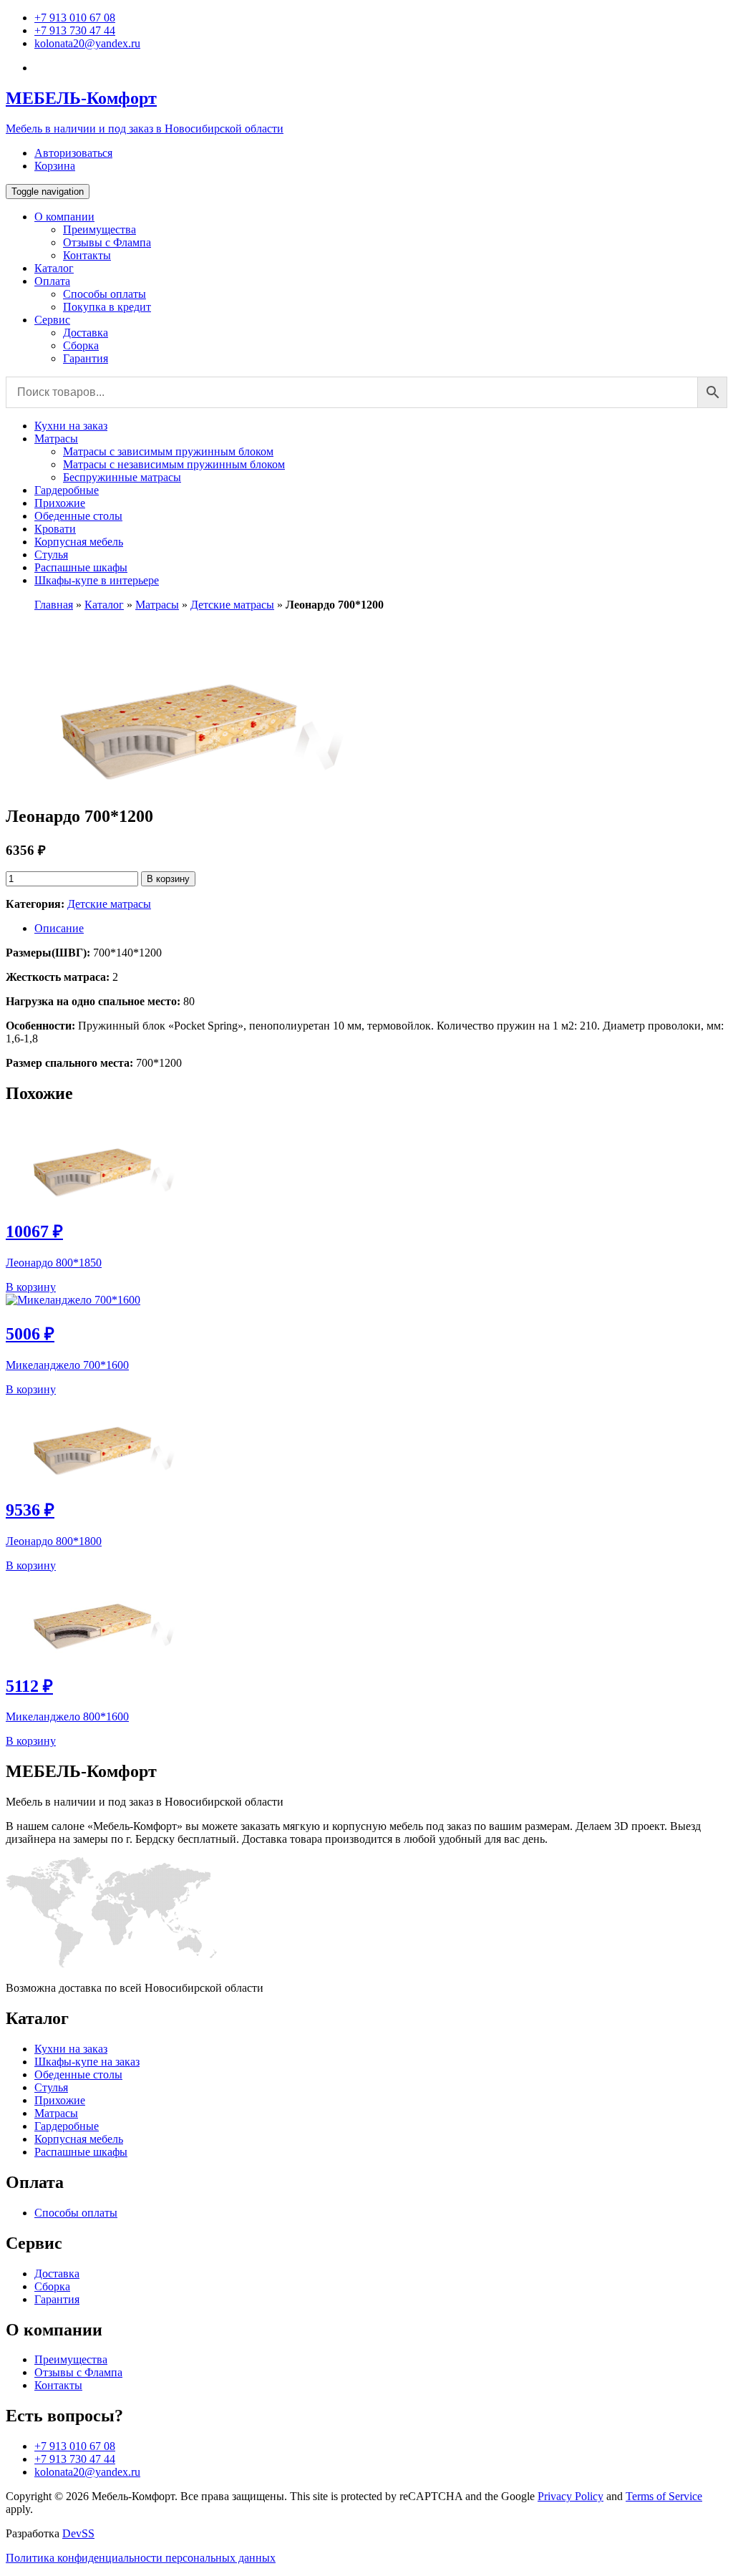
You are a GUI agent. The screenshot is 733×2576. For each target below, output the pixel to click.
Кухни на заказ (71, 426)
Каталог (54, 268)
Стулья (51, 555)
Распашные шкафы (81, 567)
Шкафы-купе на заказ (87, 2062)
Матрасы (56, 439)
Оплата (52, 281)
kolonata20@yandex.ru (87, 43)
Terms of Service (664, 2496)
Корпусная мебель (79, 542)
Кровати (55, 529)
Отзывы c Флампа (107, 242)
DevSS (78, 2533)
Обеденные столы (78, 516)
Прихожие (60, 503)
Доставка (86, 333)
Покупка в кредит (107, 307)
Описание (59, 928)
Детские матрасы (232, 605)
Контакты (87, 255)
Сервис (52, 320)
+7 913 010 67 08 (75, 18)
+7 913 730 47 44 (75, 30)
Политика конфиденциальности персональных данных (141, 2558)
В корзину (168, 879)
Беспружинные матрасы (122, 477)
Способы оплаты (105, 294)
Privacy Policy (571, 2496)
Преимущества (99, 229)
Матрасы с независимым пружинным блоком (174, 464)
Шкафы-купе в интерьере (97, 580)
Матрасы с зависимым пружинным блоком (168, 451)
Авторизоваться (73, 153)
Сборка (81, 345)
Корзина (55, 166)
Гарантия (86, 358)
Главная (54, 605)
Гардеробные (67, 490)
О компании (64, 217)
